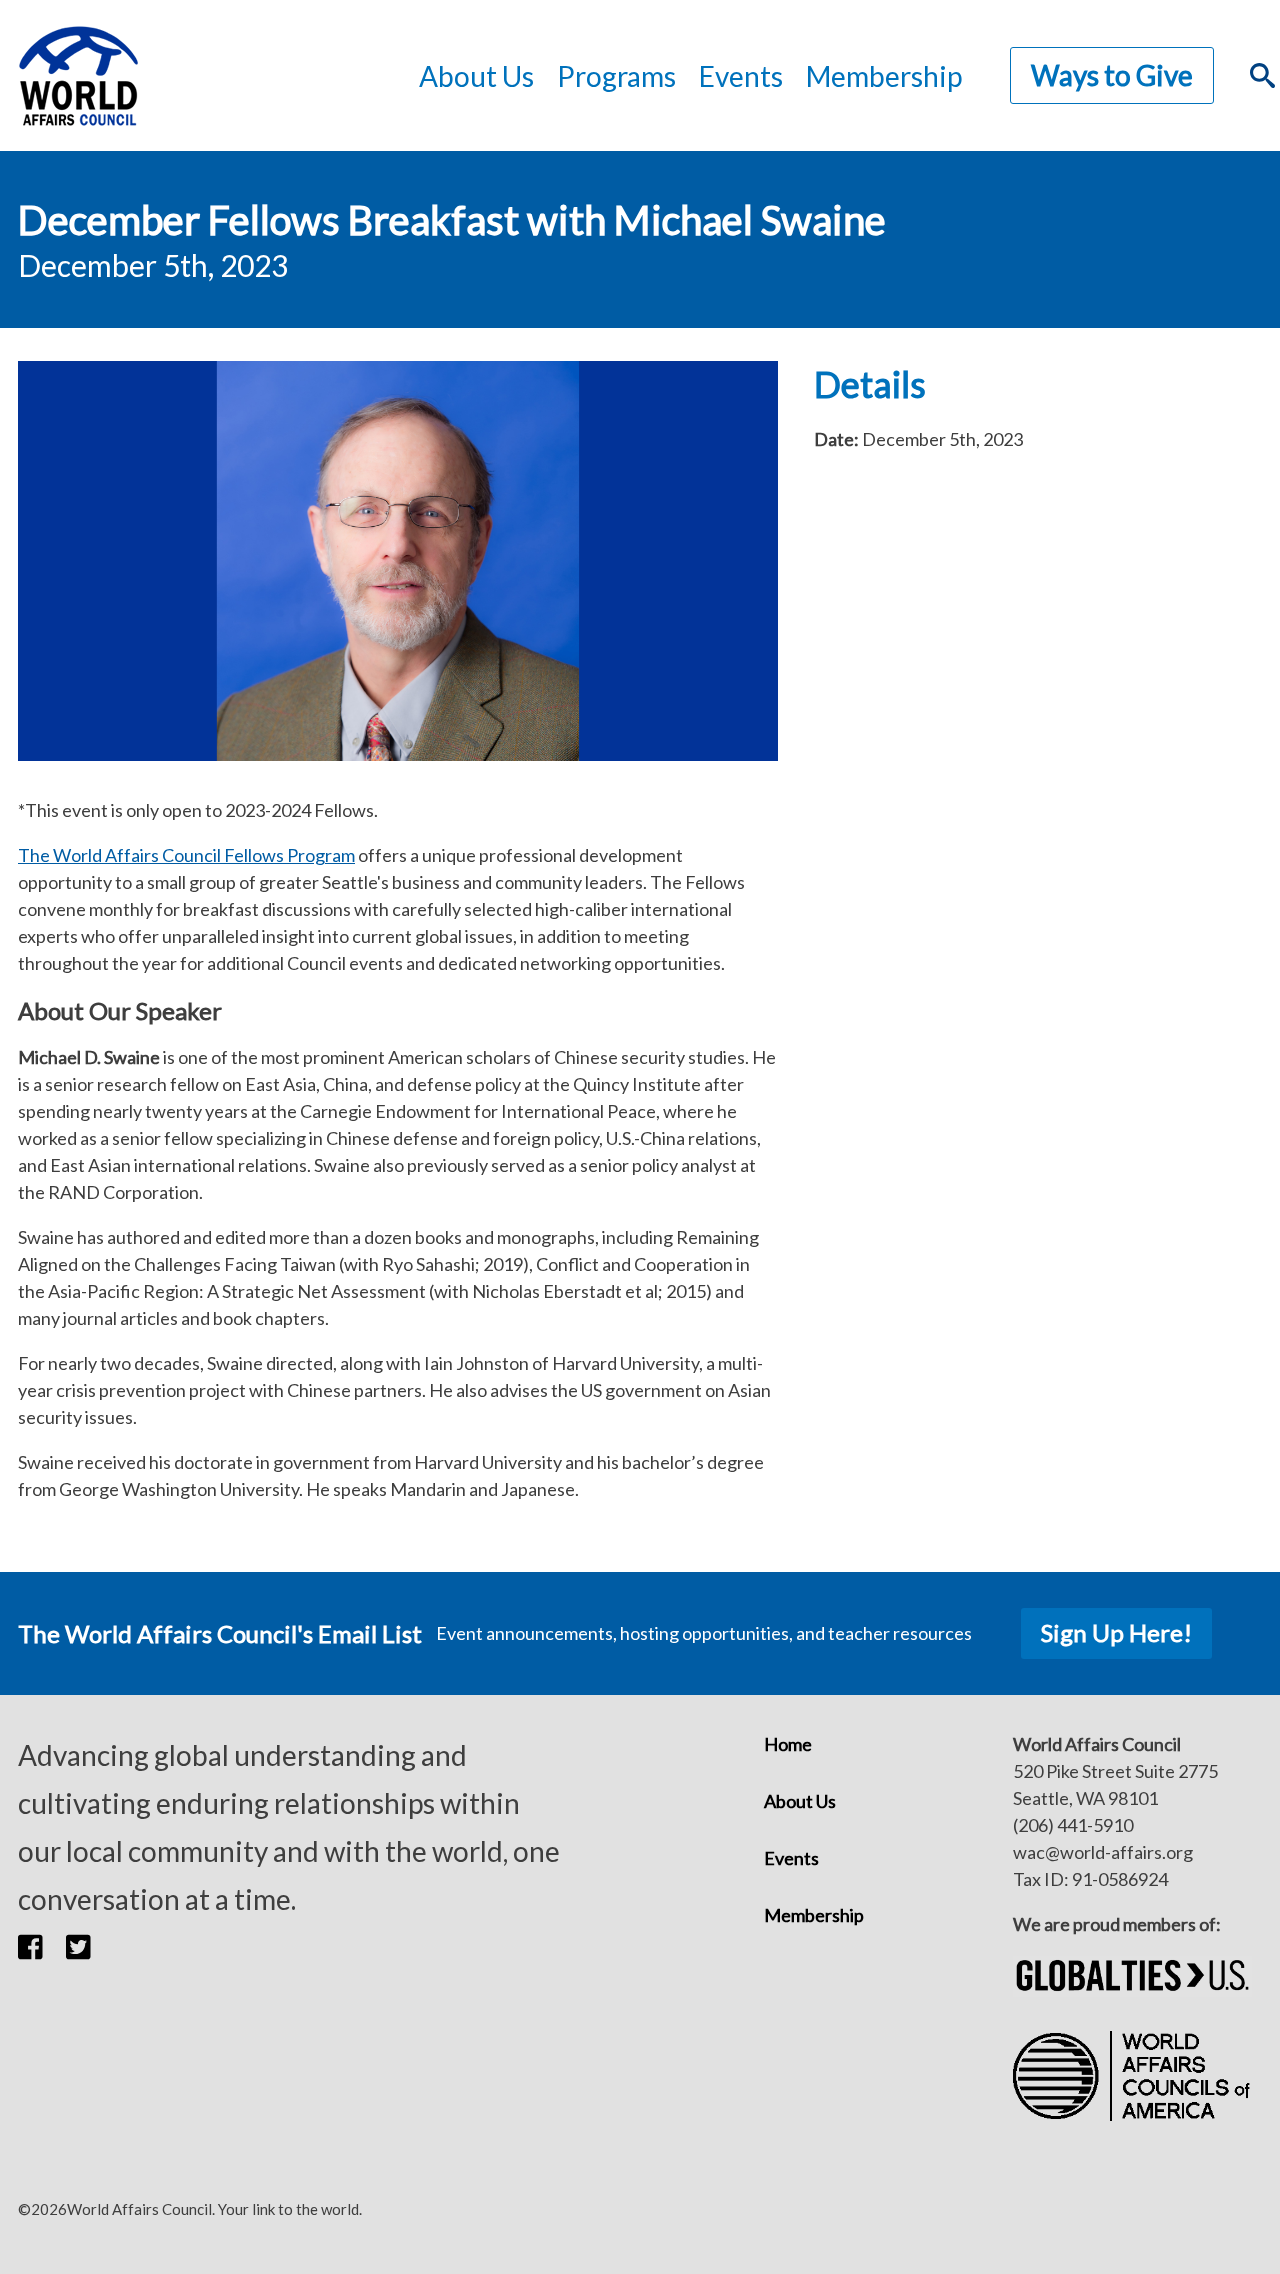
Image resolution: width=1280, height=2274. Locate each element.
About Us (800, 1801)
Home (788, 1744)
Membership (884, 76)
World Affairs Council (78, 75)
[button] (42, 1947)
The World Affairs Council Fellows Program (186, 855)
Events (791, 1858)
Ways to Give (1112, 75)
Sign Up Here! (1116, 1632)
